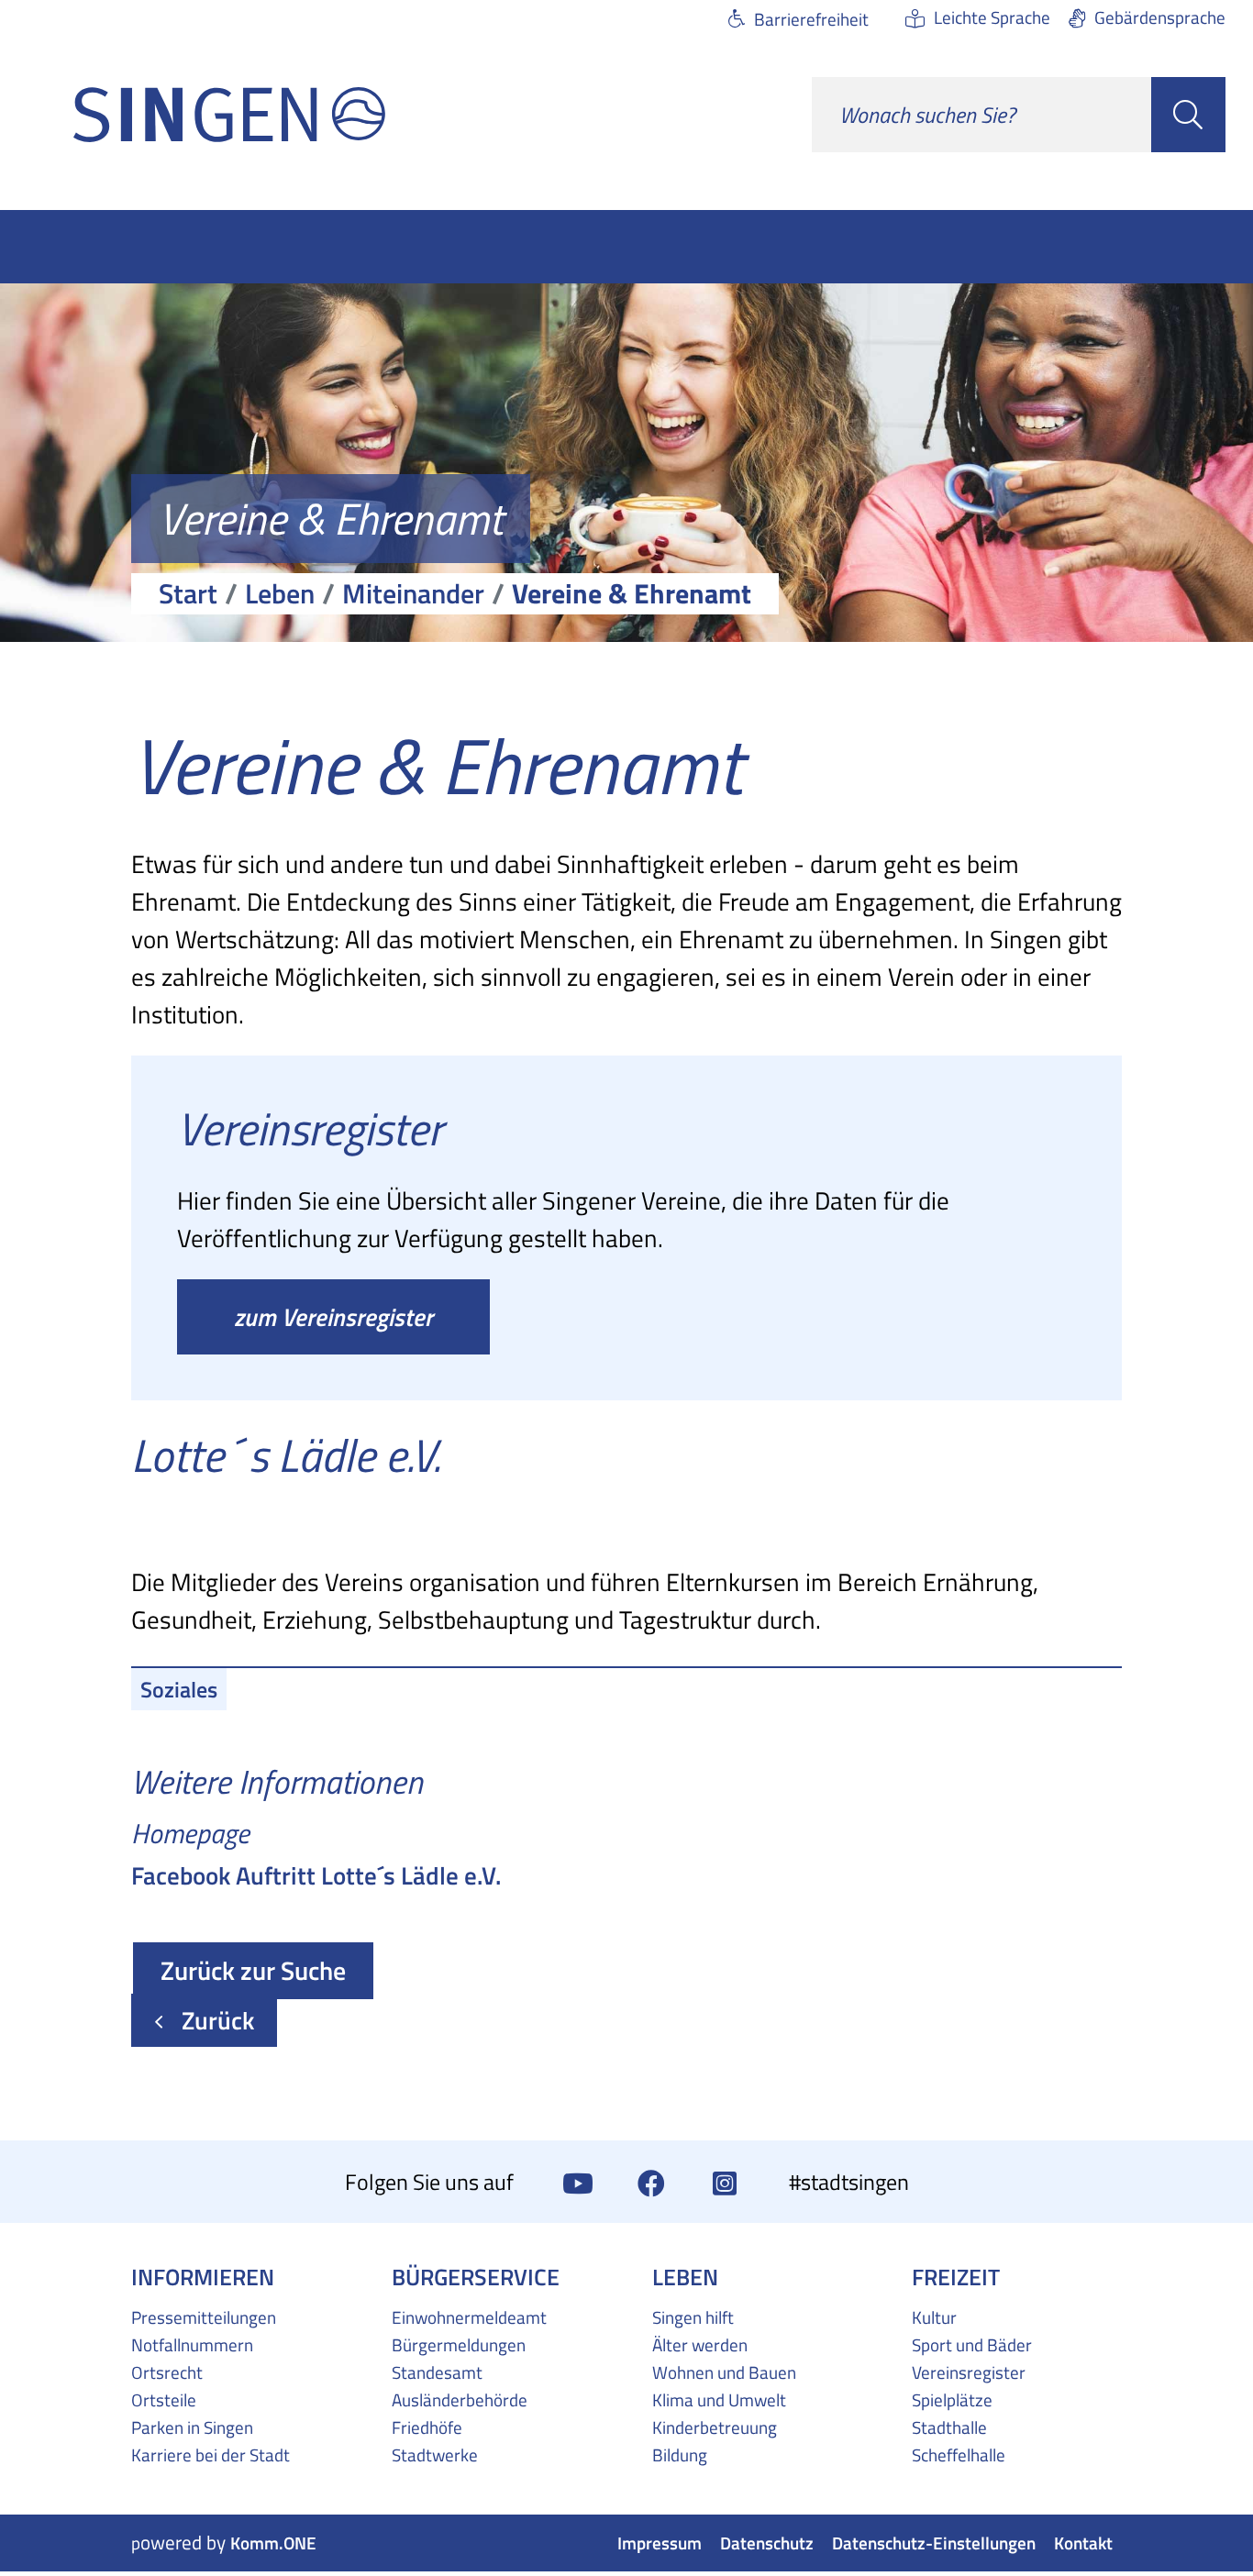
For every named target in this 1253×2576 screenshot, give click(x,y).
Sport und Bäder (972, 2345)
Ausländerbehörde (460, 2400)
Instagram (725, 2182)
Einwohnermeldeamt (469, 2317)
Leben (280, 593)
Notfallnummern (192, 2345)
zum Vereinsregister (333, 1317)
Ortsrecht (167, 2372)
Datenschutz (767, 2543)
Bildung (680, 2455)
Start (188, 593)
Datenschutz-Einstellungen (934, 2543)
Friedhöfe (427, 2427)
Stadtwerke (435, 2455)
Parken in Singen (192, 2427)
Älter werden (700, 2345)
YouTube (578, 2182)
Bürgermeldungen (459, 2345)
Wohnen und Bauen (724, 2372)
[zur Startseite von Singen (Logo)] (229, 115)
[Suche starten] (1188, 115)
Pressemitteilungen (204, 2317)
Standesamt (437, 2372)
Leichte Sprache (992, 17)
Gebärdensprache (1160, 17)
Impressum (660, 2543)
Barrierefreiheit (811, 19)
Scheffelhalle (959, 2455)
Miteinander (413, 593)
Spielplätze (952, 2400)
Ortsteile (164, 2400)
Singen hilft (693, 2317)
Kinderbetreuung (715, 2427)
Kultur (934, 2317)
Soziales (179, 1689)
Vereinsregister (969, 2372)
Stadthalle (949, 2427)
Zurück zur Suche (253, 1970)
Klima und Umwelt (719, 2400)
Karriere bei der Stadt (211, 2455)
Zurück (218, 2020)
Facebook (651, 2182)
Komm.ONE (273, 2543)
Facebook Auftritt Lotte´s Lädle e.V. (316, 1875)
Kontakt (1083, 2543)
